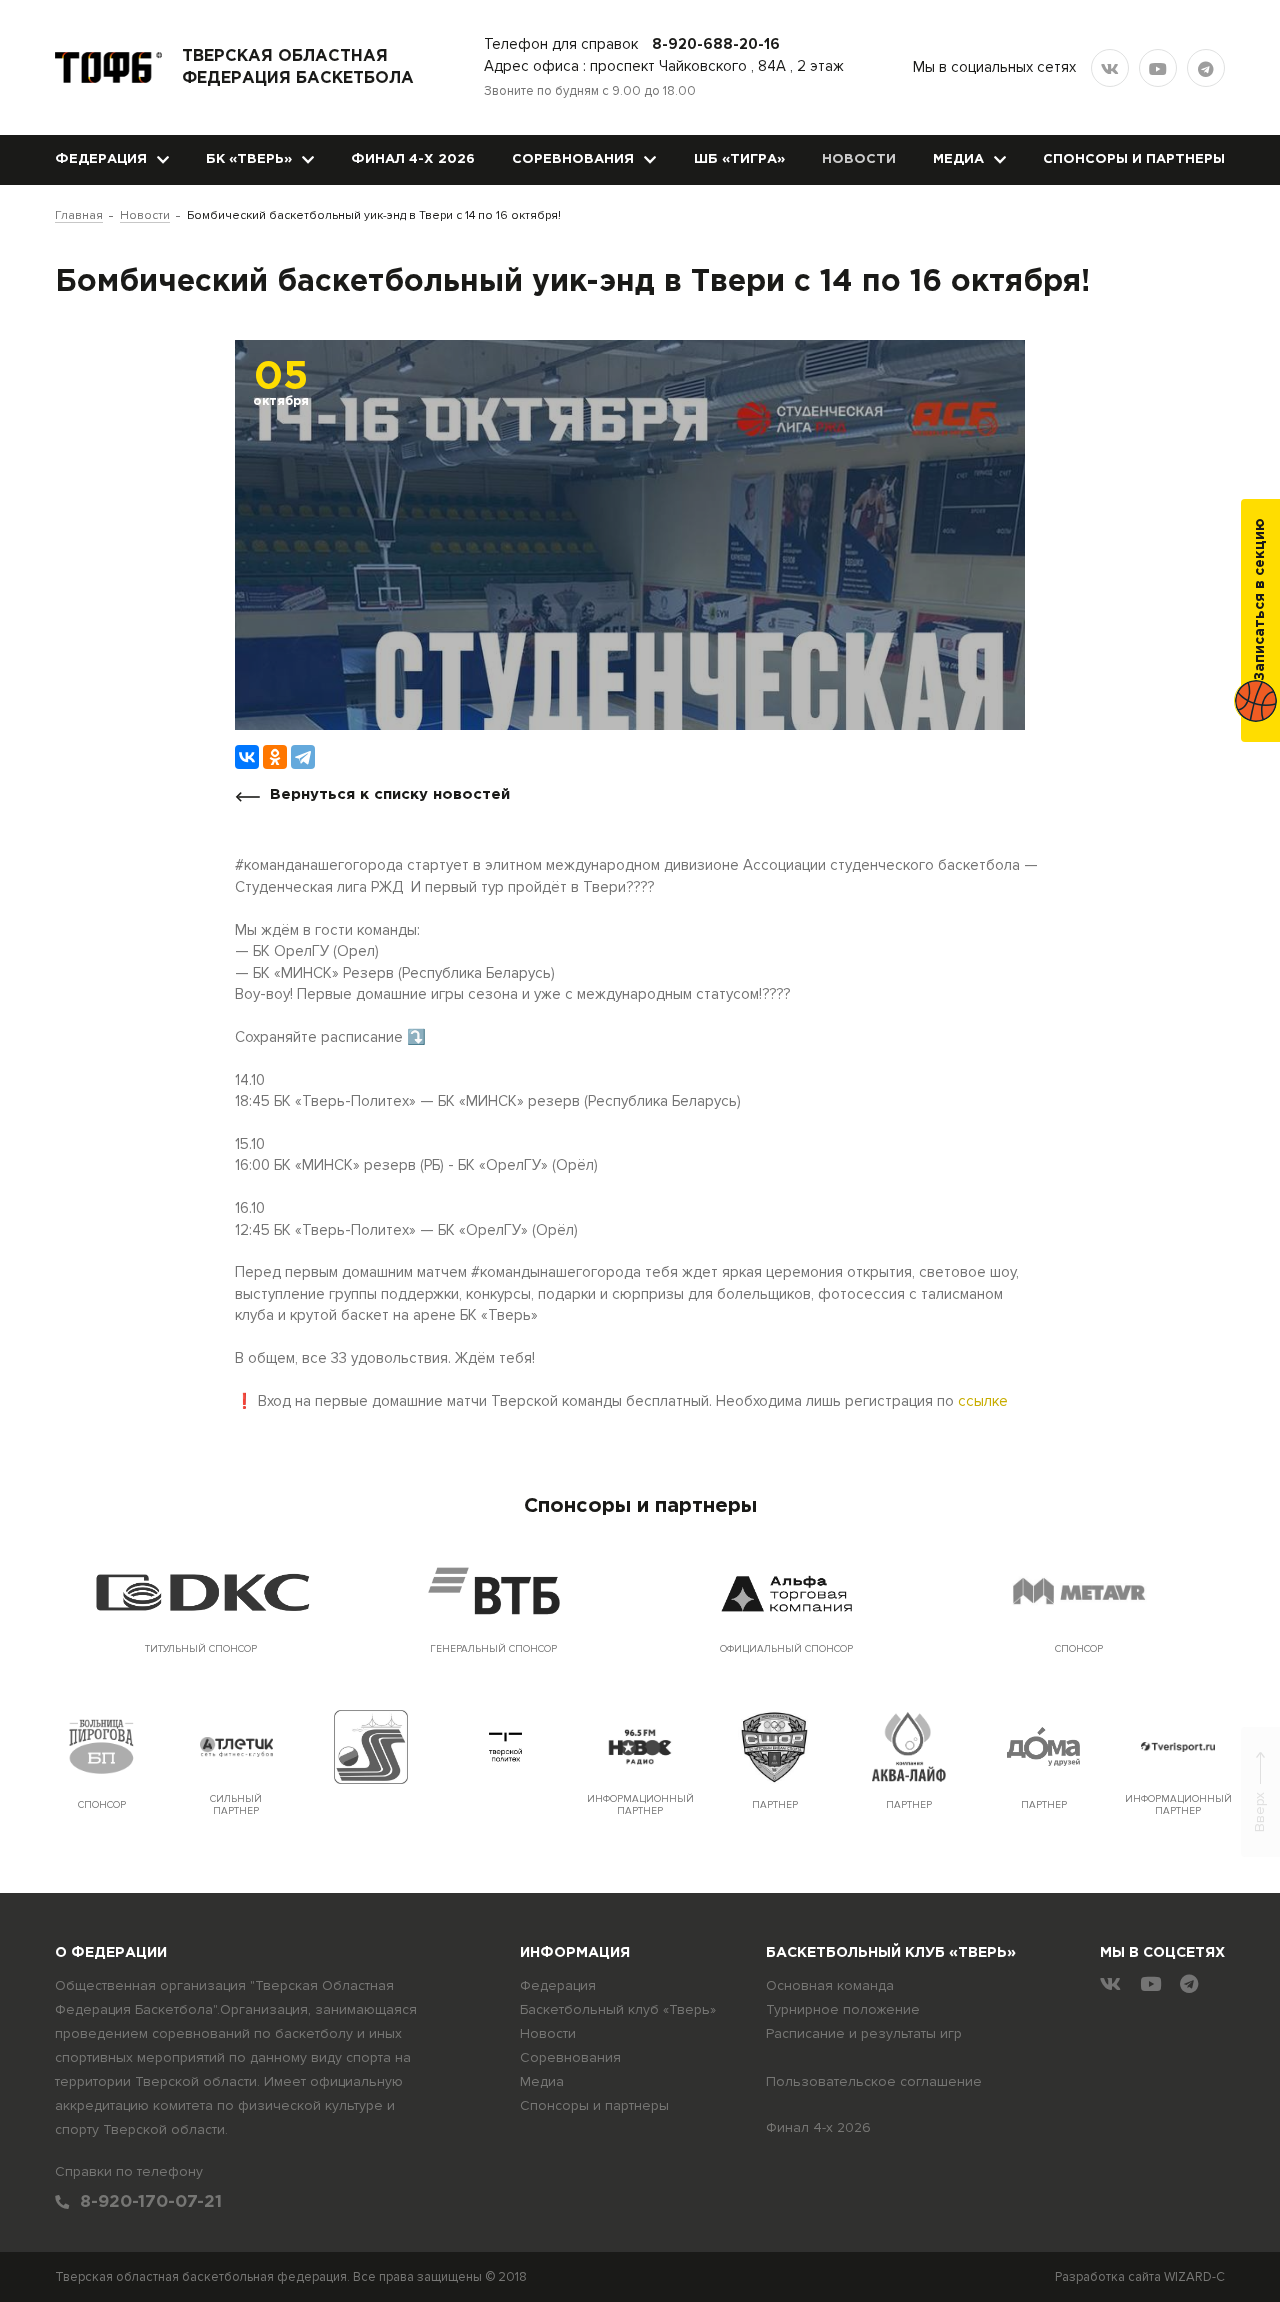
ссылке (983, 1401)
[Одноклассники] (275, 757)
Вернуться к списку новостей (390, 794)
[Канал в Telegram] (1206, 68)
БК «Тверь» (249, 159)
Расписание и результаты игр (864, 2033)
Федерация (101, 159)
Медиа (958, 159)
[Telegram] (303, 757)
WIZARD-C (1194, 2277)
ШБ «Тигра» (739, 159)
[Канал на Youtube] (1158, 68)
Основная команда (830, 1985)
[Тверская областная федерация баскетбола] (108, 67)
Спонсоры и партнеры (1134, 159)
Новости (859, 159)
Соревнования (573, 159)
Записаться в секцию (1260, 599)
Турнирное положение (843, 2009)
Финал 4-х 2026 (413, 159)
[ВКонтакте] (247, 757)
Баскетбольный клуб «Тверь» (618, 2009)
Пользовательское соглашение (874, 2081)
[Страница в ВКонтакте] (1110, 68)
